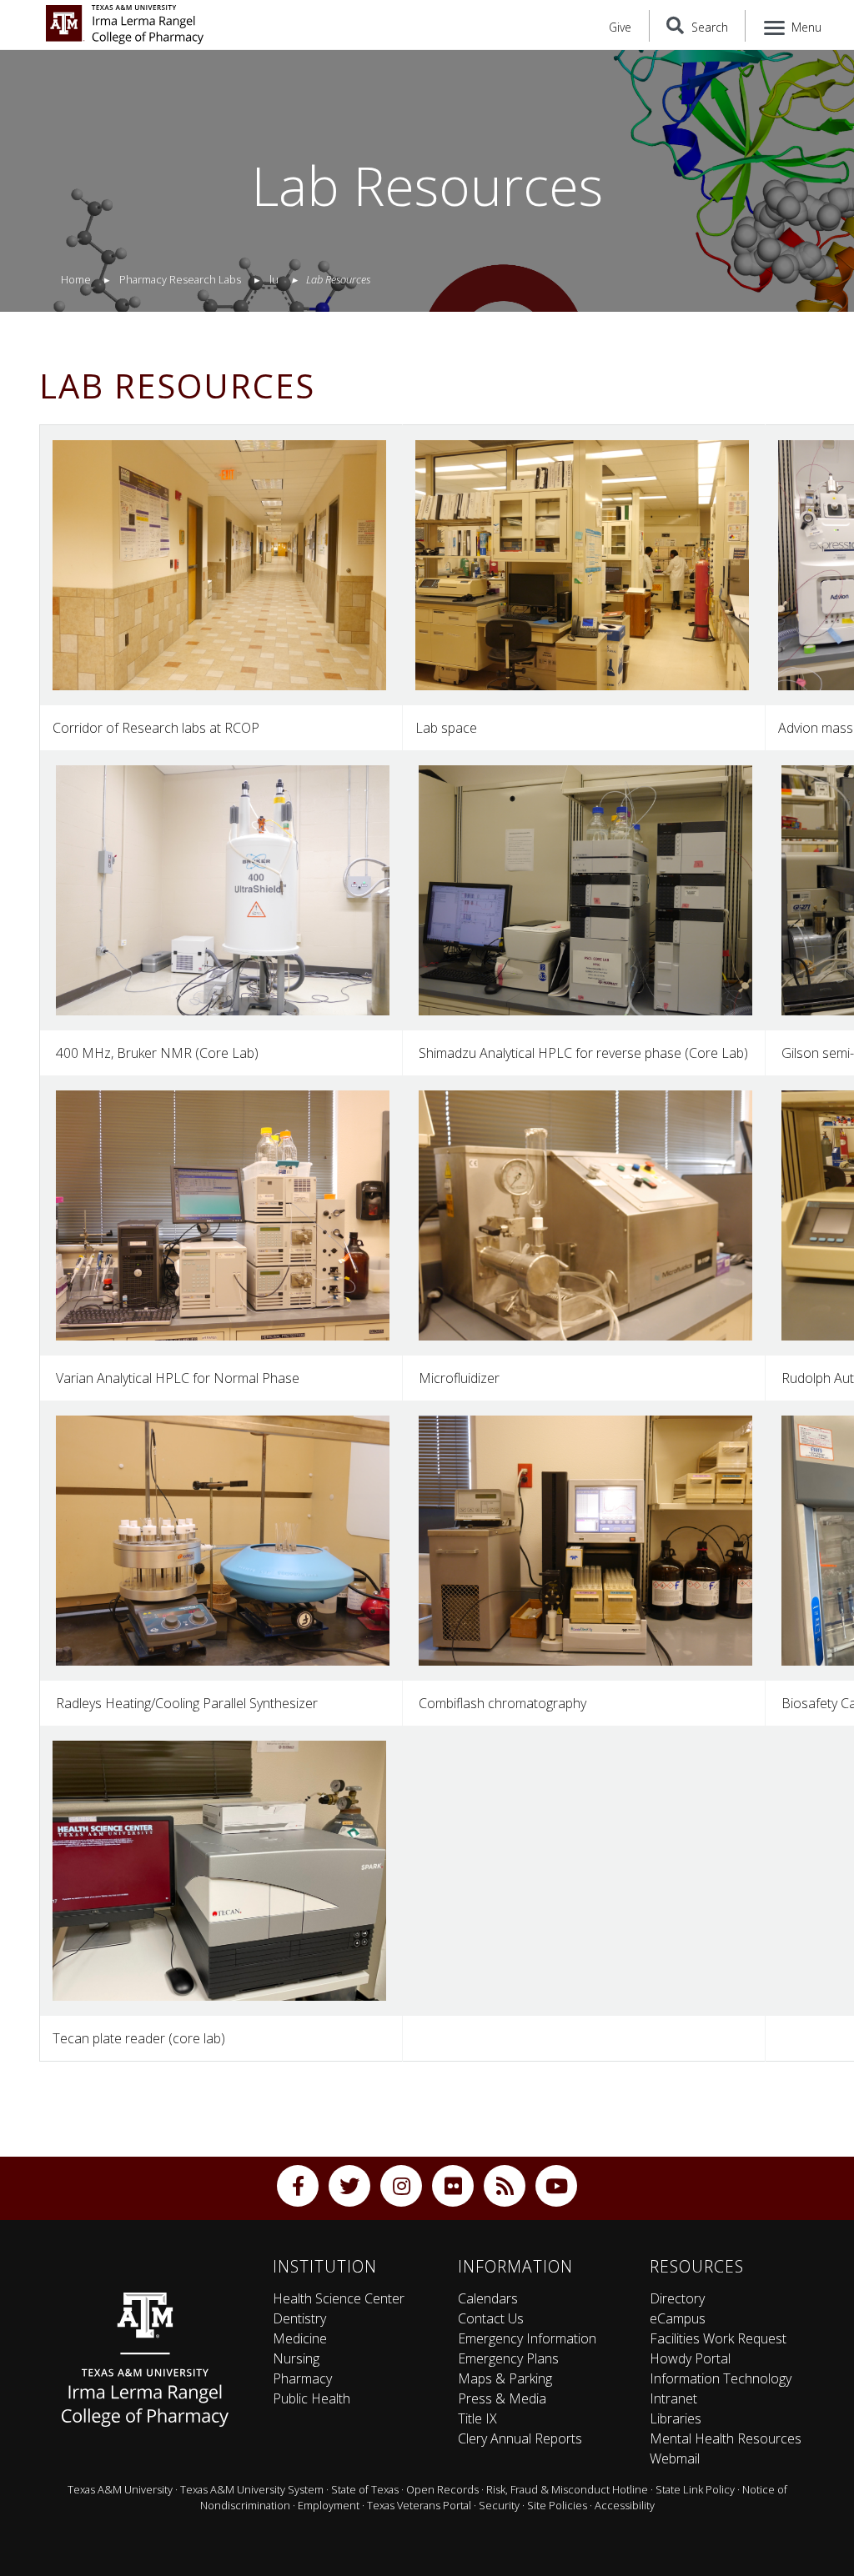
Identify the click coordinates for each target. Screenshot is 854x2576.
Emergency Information (527, 2338)
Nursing (296, 2358)
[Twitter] (349, 2186)
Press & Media (502, 2398)
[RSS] (505, 2186)
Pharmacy (302, 2378)
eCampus (678, 2318)
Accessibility (625, 2505)
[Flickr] (453, 2186)
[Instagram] (401, 2186)
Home (76, 279)
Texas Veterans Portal (419, 2505)
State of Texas (365, 2489)
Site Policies (557, 2505)
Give (620, 27)
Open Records (442, 2489)
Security (499, 2505)
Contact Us (491, 2318)
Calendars (488, 2298)
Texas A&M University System (252, 2489)
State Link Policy (695, 2489)
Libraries (676, 2418)
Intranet (673, 2398)
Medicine (300, 2338)
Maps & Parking (505, 2378)
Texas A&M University (120, 2489)
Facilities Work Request (718, 2338)
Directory (677, 2298)
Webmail (675, 2458)
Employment (329, 2505)
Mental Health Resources (726, 2438)
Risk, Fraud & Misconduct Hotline (567, 2489)
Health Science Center (339, 2298)
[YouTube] (556, 2186)
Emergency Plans (508, 2358)
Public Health (311, 2398)
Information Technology (721, 2378)
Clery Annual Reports (520, 2438)
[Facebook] (298, 2186)
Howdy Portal (690, 2358)
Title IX (477, 2418)
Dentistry (299, 2318)
